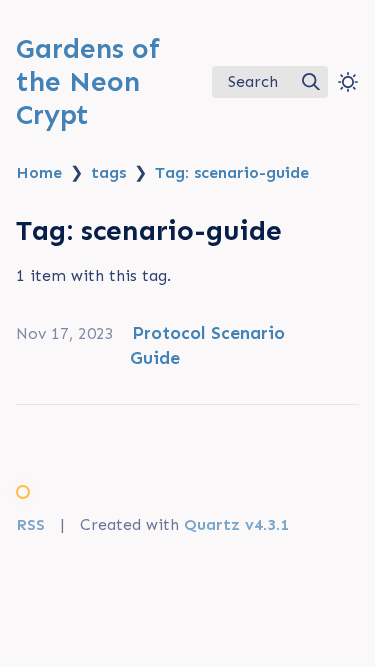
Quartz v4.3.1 (236, 524)
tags (108, 172)
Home (39, 172)
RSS (30, 524)
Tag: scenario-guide (232, 172)
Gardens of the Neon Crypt (88, 81)
